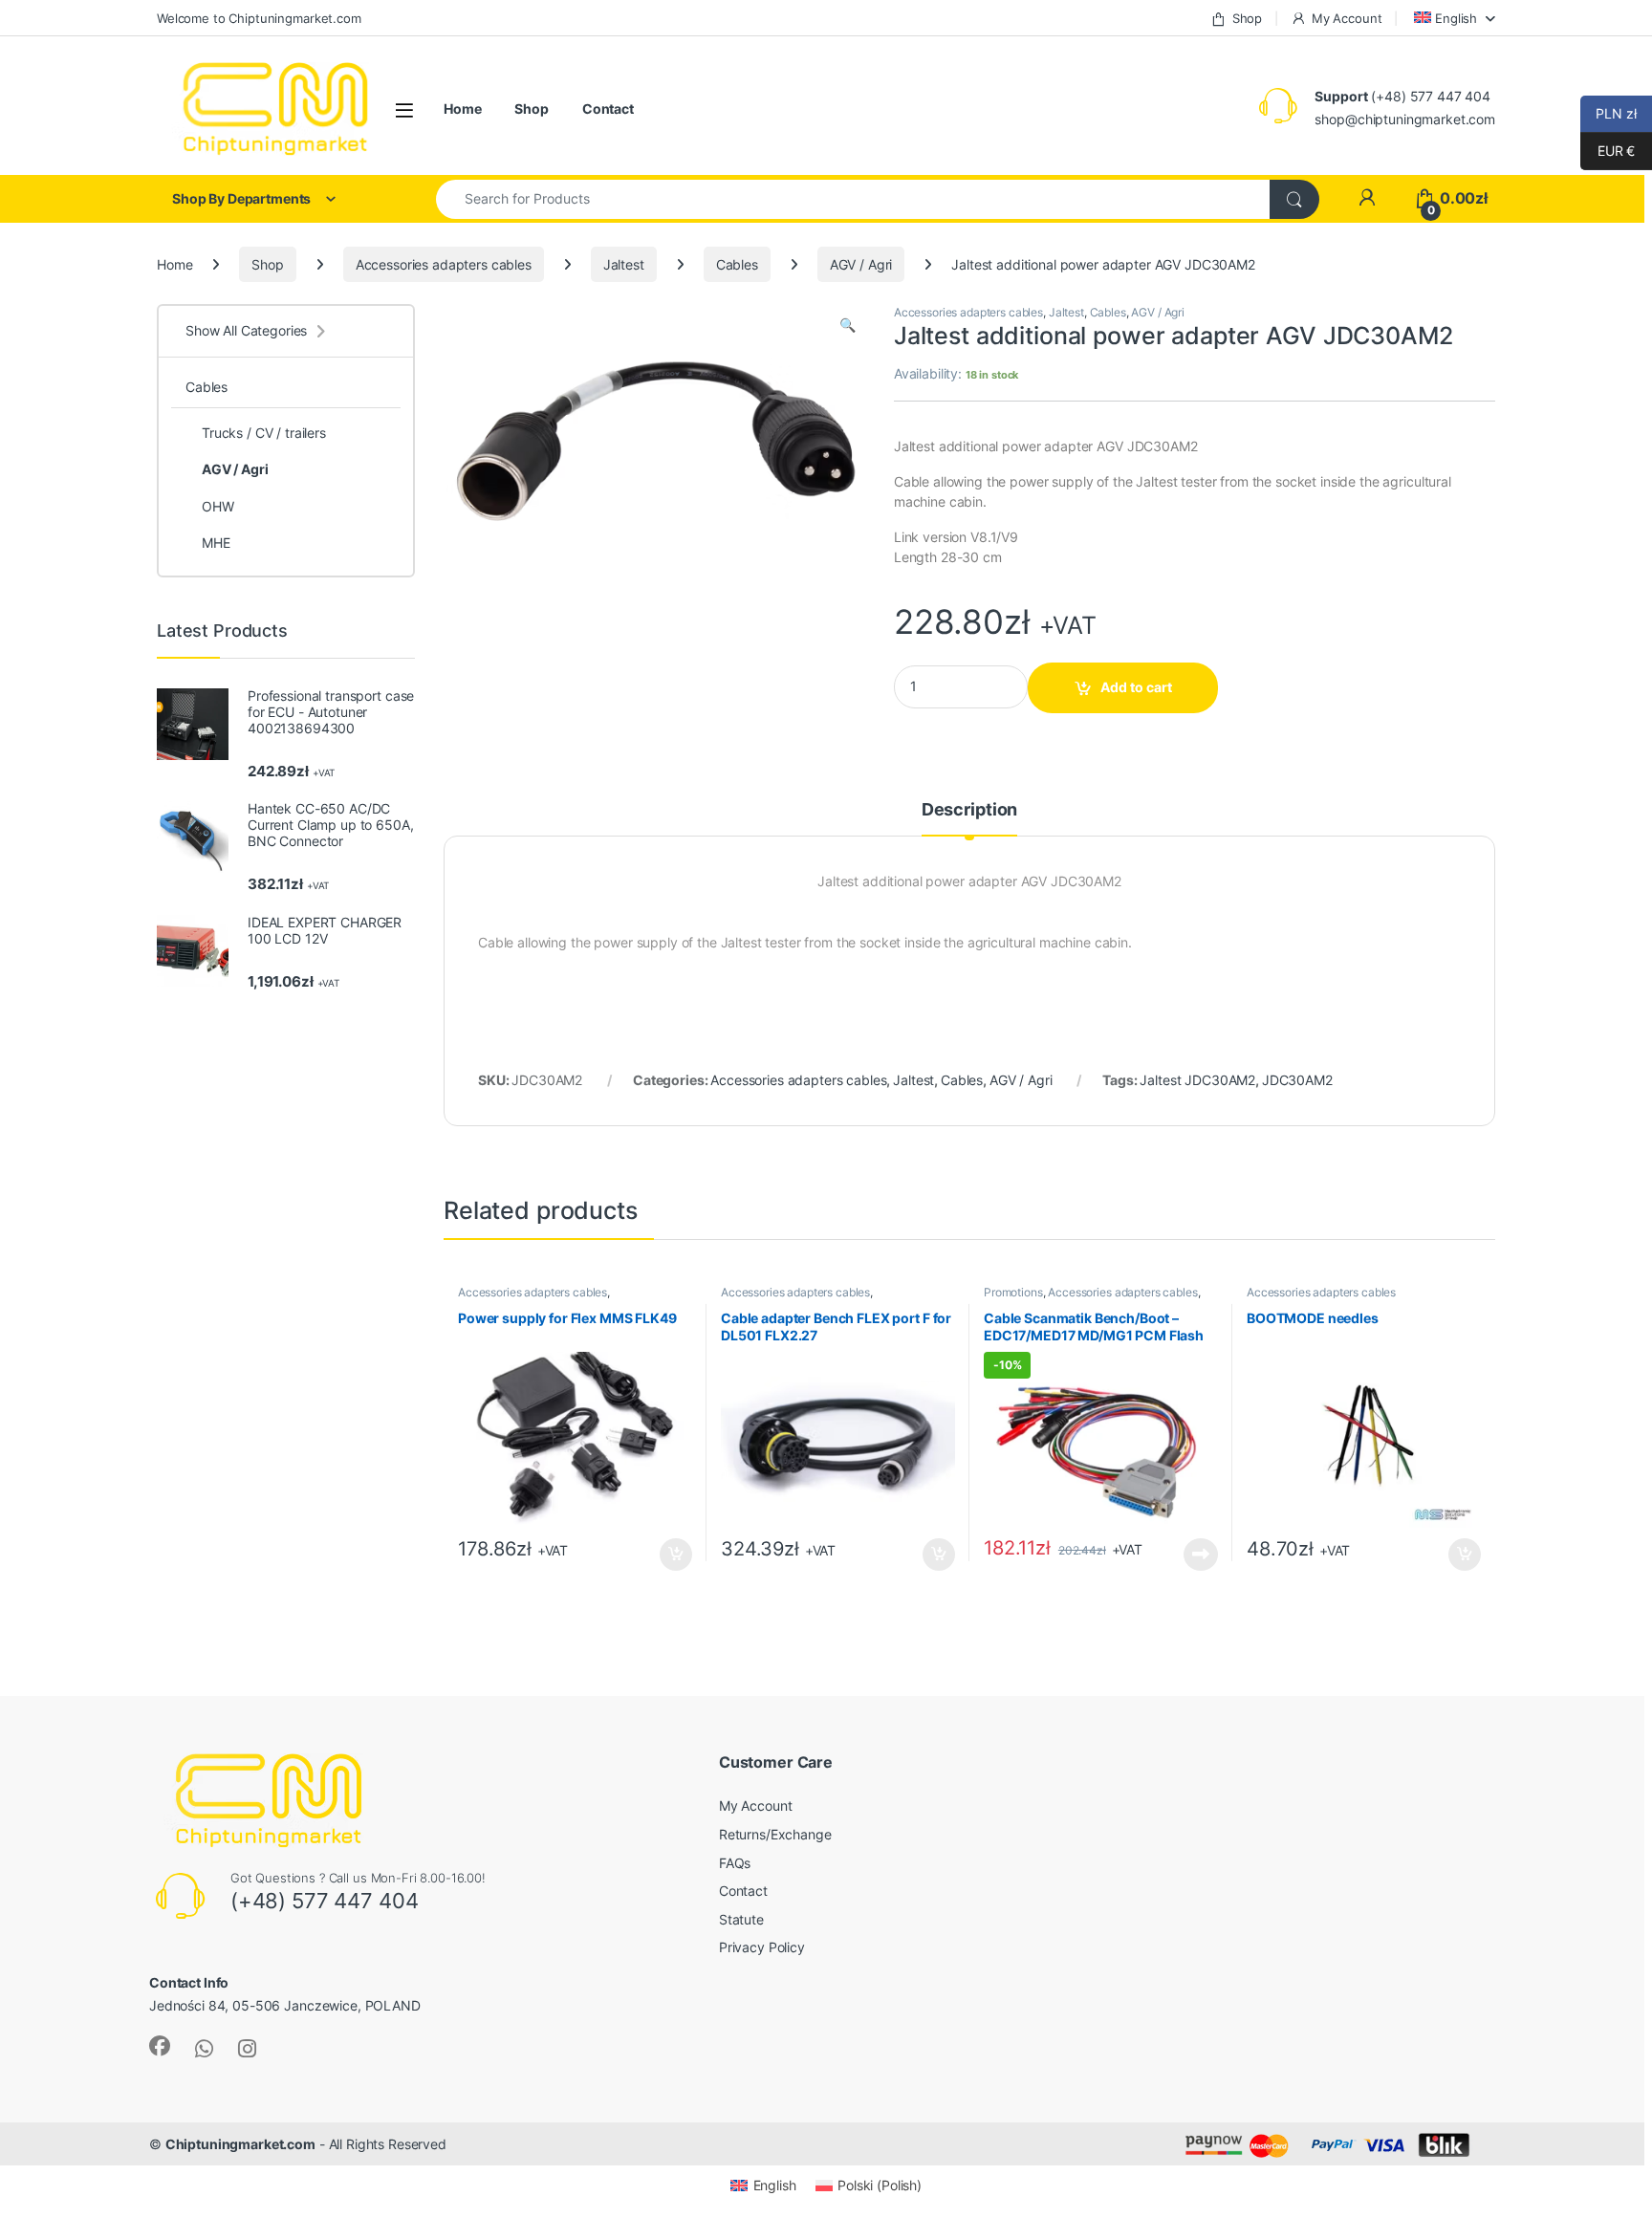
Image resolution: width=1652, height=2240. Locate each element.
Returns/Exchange (775, 1834)
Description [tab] (969, 810)
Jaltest (624, 264)
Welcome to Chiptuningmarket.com (259, 18)
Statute (741, 1919)
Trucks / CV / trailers (264, 433)
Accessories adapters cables (444, 264)
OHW (218, 506)
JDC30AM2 (1297, 1080)
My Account (1347, 18)
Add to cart (1136, 687)
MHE (216, 543)
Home (462, 109)
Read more (1201, 1555)
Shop (1247, 18)
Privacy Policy (762, 1947)
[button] (848, 325)
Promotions (1013, 1292)
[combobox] (853, 199)
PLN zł (1609, 113)
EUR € (1608, 151)
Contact (608, 109)
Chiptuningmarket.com (240, 2144)
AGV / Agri (861, 264)
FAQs (735, 1863)
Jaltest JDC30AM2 (1197, 1080)
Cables (737, 264)
